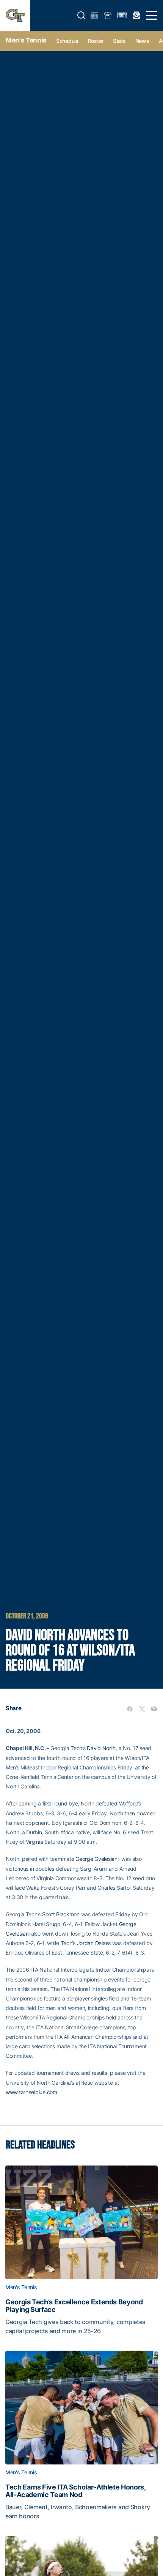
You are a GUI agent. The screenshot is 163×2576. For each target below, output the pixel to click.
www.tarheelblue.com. (32, 2092)
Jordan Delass (94, 1943)
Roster (96, 41)
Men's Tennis (26, 40)
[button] (81, 16)
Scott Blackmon (61, 1914)
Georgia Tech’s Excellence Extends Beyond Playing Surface (74, 2306)
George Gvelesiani (97, 1859)
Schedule (67, 41)
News (142, 41)
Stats (119, 41)
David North (101, 1748)
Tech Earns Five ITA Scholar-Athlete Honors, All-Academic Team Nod (75, 2491)
